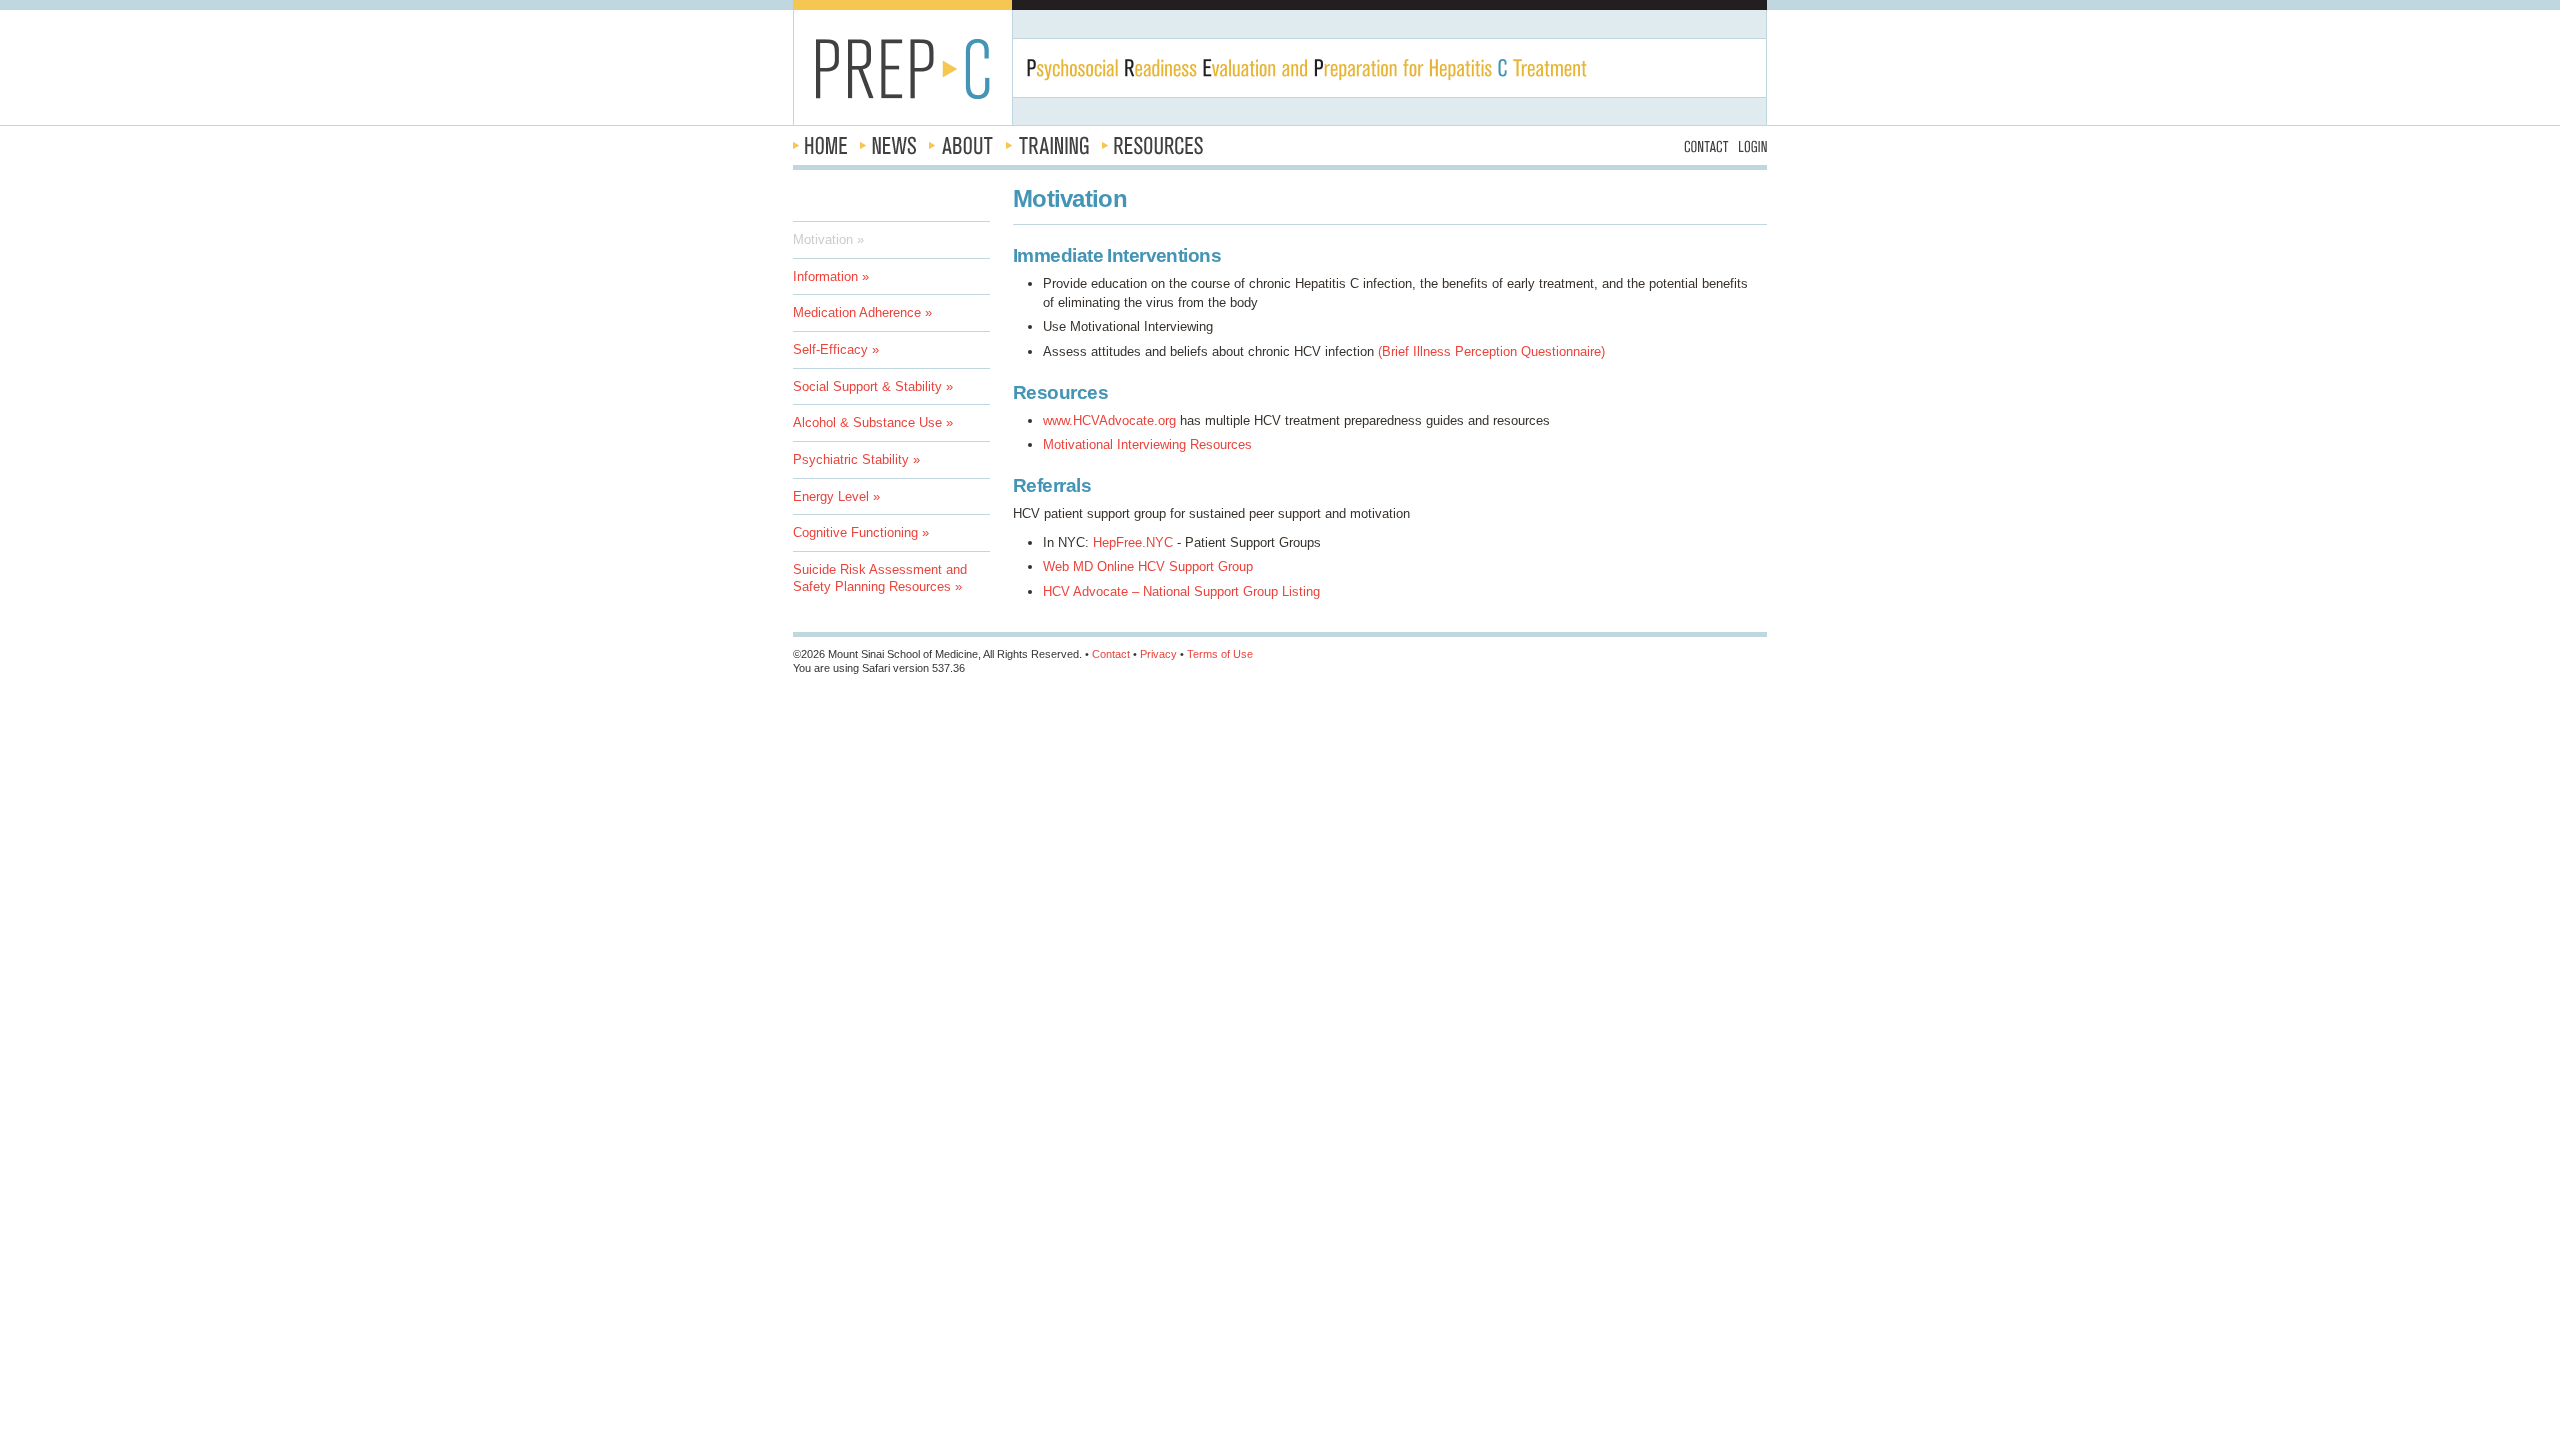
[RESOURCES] (1152, 145)
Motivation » (828, 239)
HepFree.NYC (1133, 542)
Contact (1111, 654)
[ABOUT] (961, 145)
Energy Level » (836, 496)
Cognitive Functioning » (861, 532)
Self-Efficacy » (836, 349)
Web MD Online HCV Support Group (1148, 566)
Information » (831, 276)
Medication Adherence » (862, 312)
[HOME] (820, 145)
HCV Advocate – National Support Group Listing (1181, 591)
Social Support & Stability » (873, 386)
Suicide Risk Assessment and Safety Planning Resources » (880, 578)
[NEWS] (888, 145)
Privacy (1158, 654)
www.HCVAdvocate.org (1109, 420)
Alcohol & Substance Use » (873, 422)
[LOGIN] (1753, 145)
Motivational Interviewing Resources (1147, 444)
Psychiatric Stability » (856, 459)
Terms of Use (1220, 654)
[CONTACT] (1706, 145)
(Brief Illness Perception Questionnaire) (1491, 351)
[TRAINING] (1047, 145)
